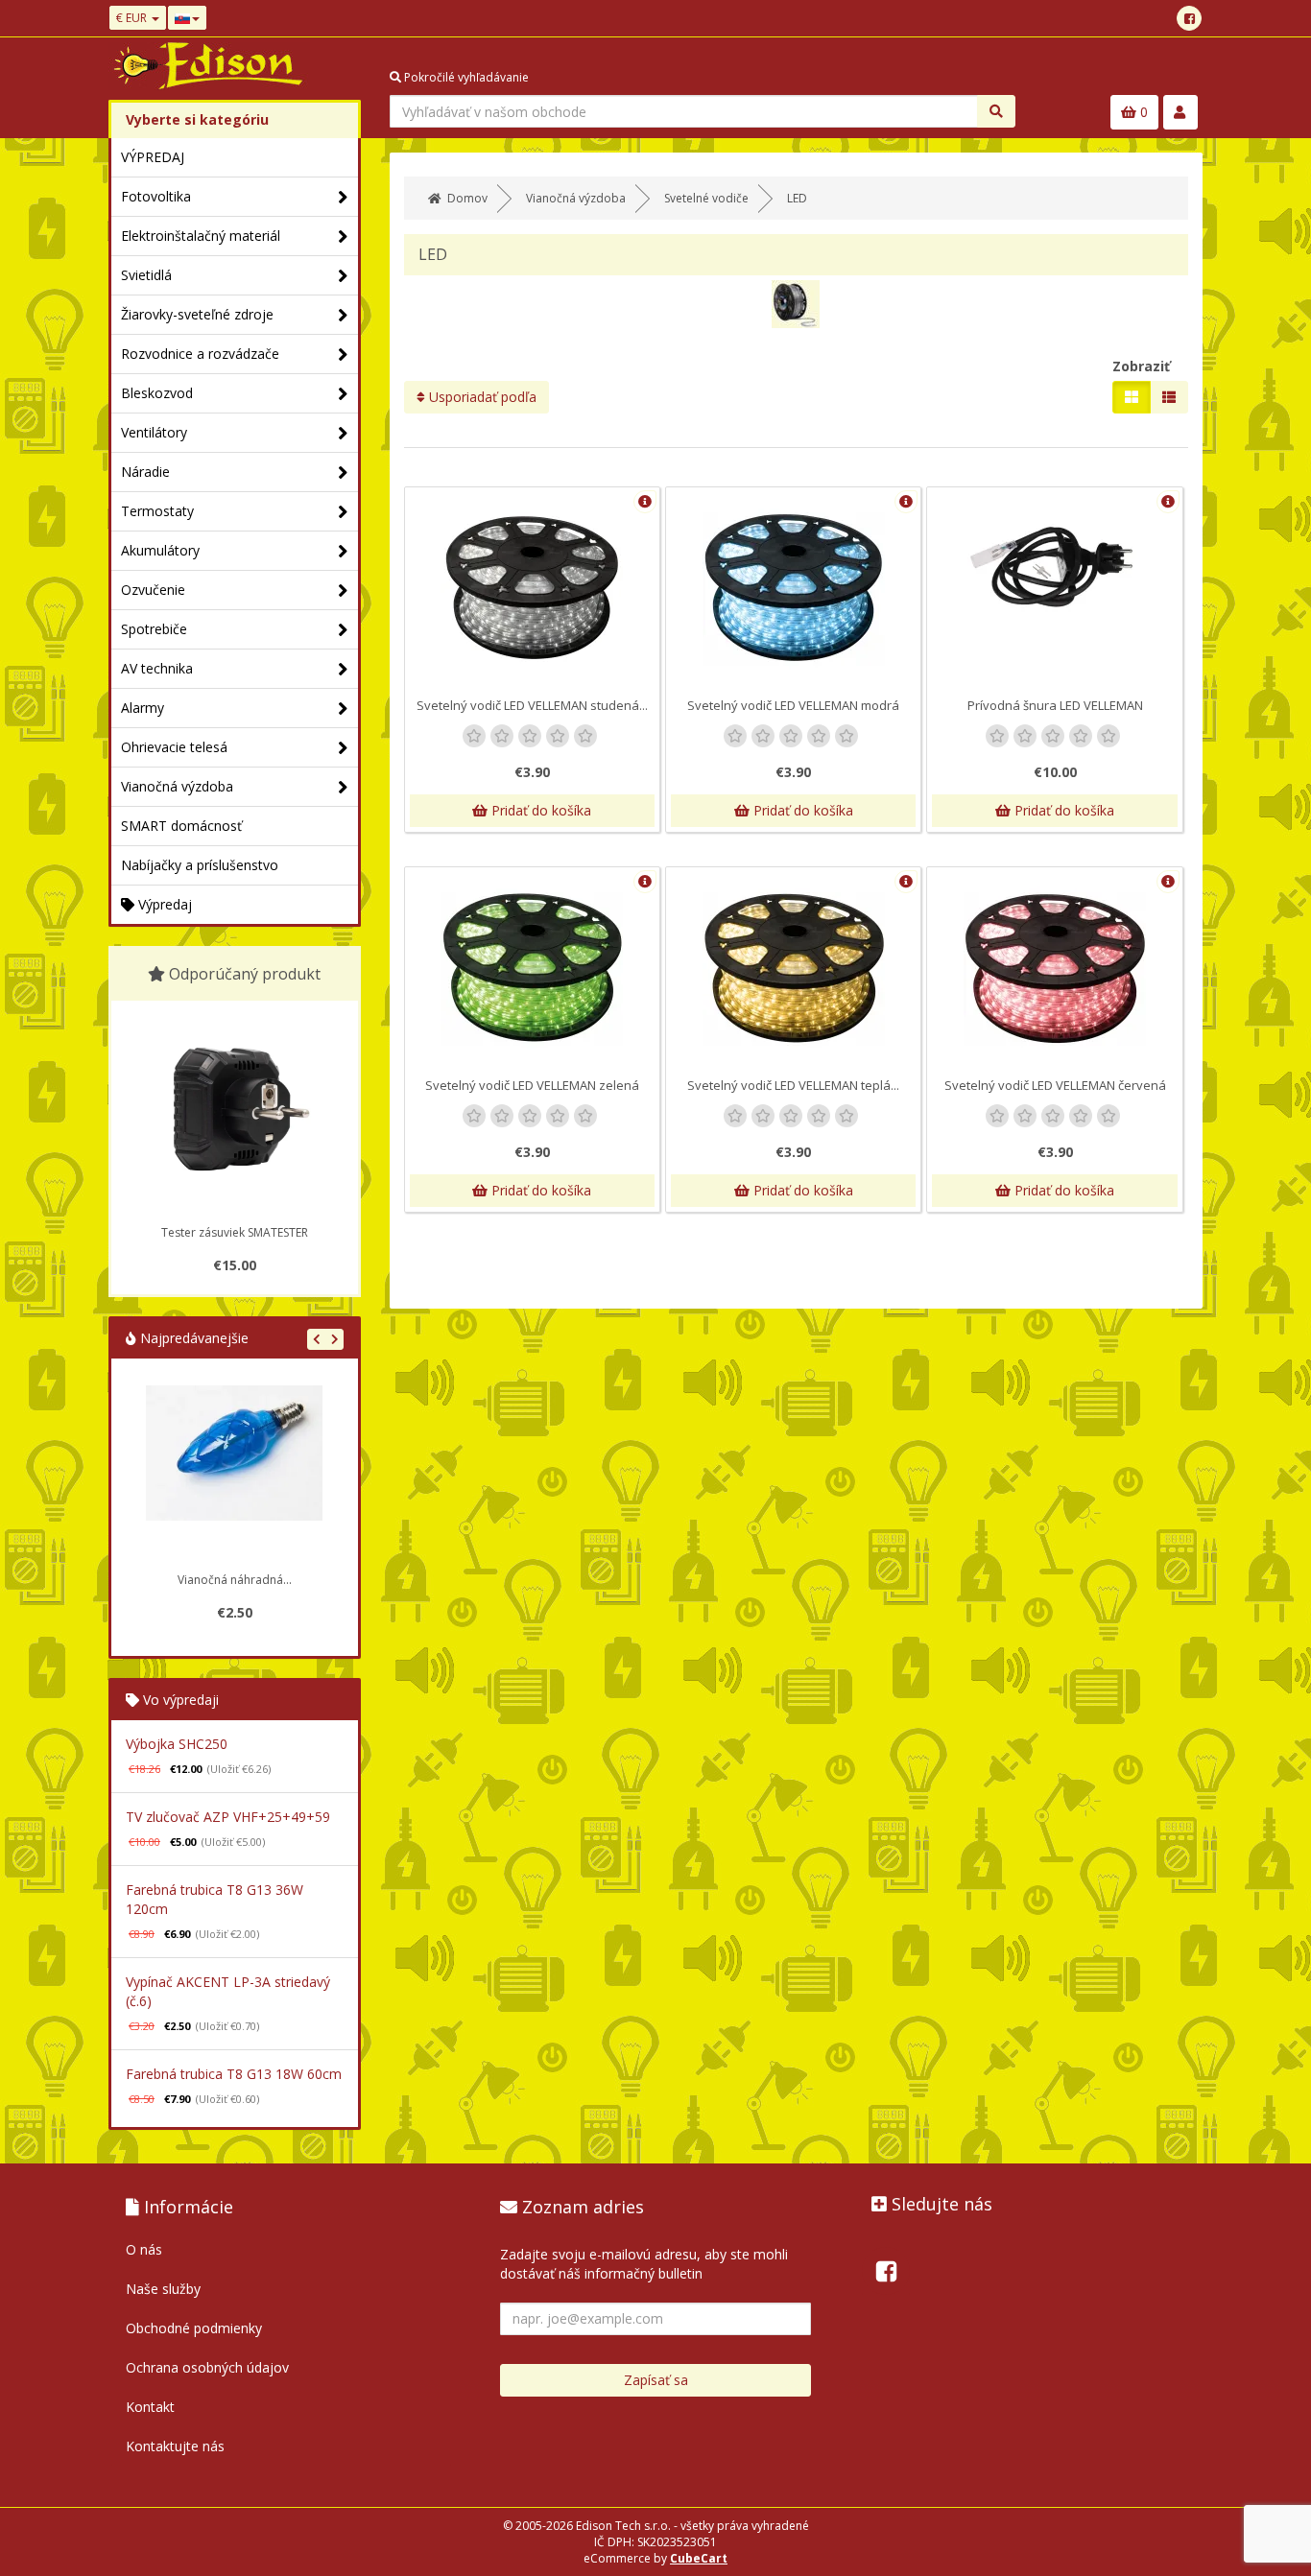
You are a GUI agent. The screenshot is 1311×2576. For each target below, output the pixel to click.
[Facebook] (1189, 18)
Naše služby (163, 2289)
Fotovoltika (156, 196)
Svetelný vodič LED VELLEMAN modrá (793, 705)
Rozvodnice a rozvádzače (200, 354)
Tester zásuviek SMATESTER (235, 1232)
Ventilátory (154, 432)
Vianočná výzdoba (177, 786)
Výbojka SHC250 (177, 1744)
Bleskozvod (157, 393)
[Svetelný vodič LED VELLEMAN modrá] (793, 588)
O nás (144, 2249)
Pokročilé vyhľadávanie (465, 77)
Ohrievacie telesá (174, 747)
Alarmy (143, 708)
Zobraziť (1141, 366)
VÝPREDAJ (153, 157)
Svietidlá (146, 275)
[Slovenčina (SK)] (187, 18)
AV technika (157, 668)
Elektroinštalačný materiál (201, 236)
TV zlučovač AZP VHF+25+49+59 (228, 1817)
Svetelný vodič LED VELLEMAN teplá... (793, 1085)
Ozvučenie (153, 590)
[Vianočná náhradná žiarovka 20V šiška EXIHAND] (234, 1474)
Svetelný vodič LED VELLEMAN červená (1055, 1085)
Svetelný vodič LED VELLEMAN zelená (532, 1085)
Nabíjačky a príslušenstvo (200, 865)
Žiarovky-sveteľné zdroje (197, 314)
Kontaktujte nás (175, 2446)
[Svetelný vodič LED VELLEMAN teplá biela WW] (793, 968)
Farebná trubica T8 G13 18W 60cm (234, 2074)
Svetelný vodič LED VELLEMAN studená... (532, 705)
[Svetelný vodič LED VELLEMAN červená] (1054, 968)
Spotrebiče (154, 629)
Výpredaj (163, 904)
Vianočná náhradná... (235, 1580)
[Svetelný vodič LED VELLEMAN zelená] (532, 968)
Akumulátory (160, 550)
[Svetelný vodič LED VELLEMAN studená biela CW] (532, 588)
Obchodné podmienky (194, 2328)
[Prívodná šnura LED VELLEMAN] (1054, 566)
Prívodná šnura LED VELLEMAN (1055, 705)
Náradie (145, 472)
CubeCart (699, 2558)
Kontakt (150, 2407)
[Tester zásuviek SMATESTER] (234, 1109)
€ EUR (133, 18)
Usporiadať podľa (481, 397)
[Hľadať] (996, 111)
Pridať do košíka (539, 810)
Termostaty (157, 511)
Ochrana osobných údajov (207, 2367)
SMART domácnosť (181, 826)
